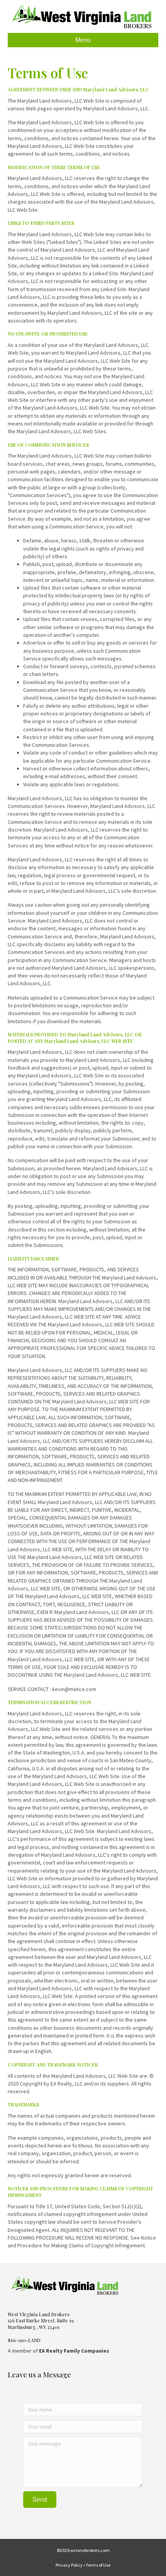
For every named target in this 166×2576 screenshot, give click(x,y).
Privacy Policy (69, 2565)
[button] (40, 2500)
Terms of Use (98, 2565)
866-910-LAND (24, 2340)
